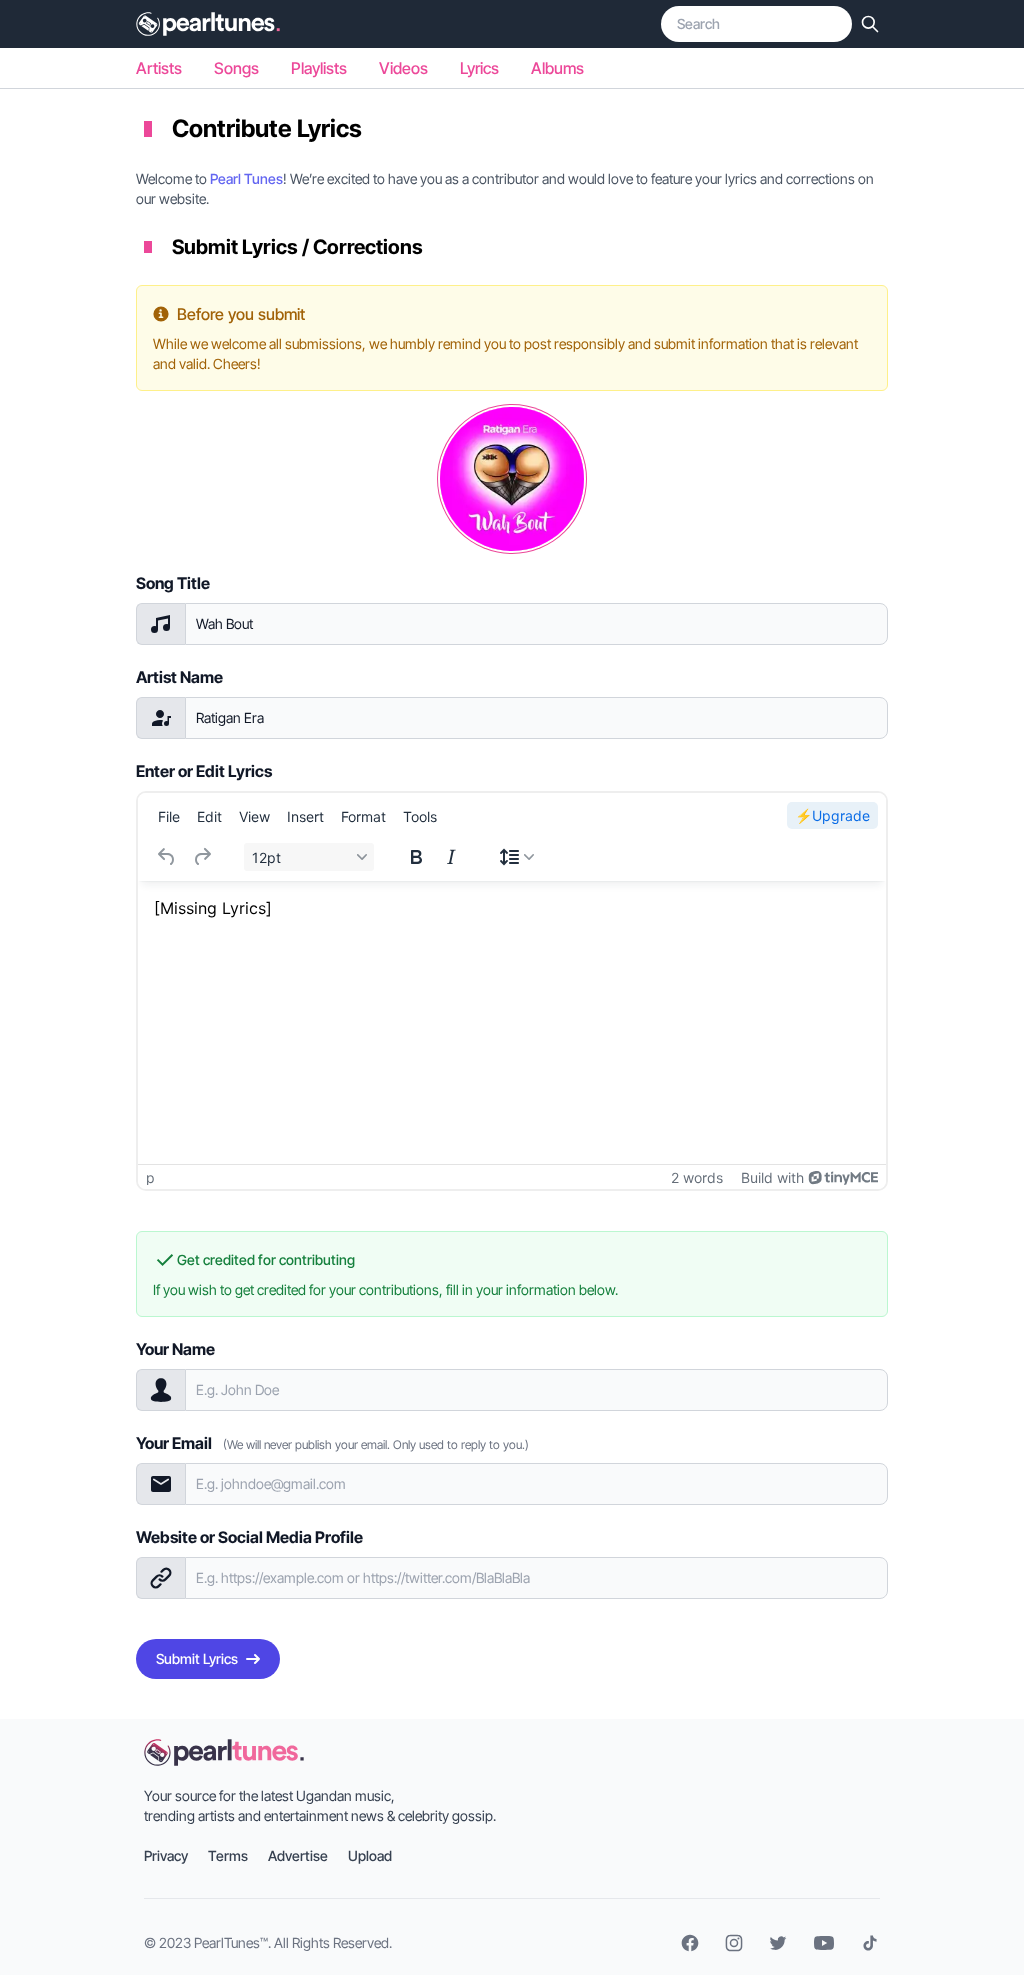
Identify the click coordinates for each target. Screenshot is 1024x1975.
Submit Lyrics (197, 1658)
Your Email (332, 1443)
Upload (370, 1855)
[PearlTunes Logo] (208, 24)
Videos (403, 68)
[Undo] (167, 857)
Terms (228, 1855)
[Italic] (451, 857)
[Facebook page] (690, 1943)
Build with (772, 1177)
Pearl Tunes (246, 178)
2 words (697, 1177)
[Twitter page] (778, 1943)
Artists (159, 68)
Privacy (166, 1855)
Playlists (319, 68)
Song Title (173, 583)
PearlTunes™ (231, 1942)
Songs (236, 68)
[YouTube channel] (824, 1943)
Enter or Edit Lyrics (204, 771)
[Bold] (416, 857)
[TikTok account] (870, 1943)
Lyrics (479, 68)
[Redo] (202, 857)
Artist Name (179, 677)
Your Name (175, 1349)
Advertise (298, 1855)
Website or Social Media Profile (249, 1537)
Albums (557, 68)
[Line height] (517, 857)
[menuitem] (169, 816)
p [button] (150, 1177)
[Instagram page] (734, 1943)
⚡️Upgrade (832, 815)
